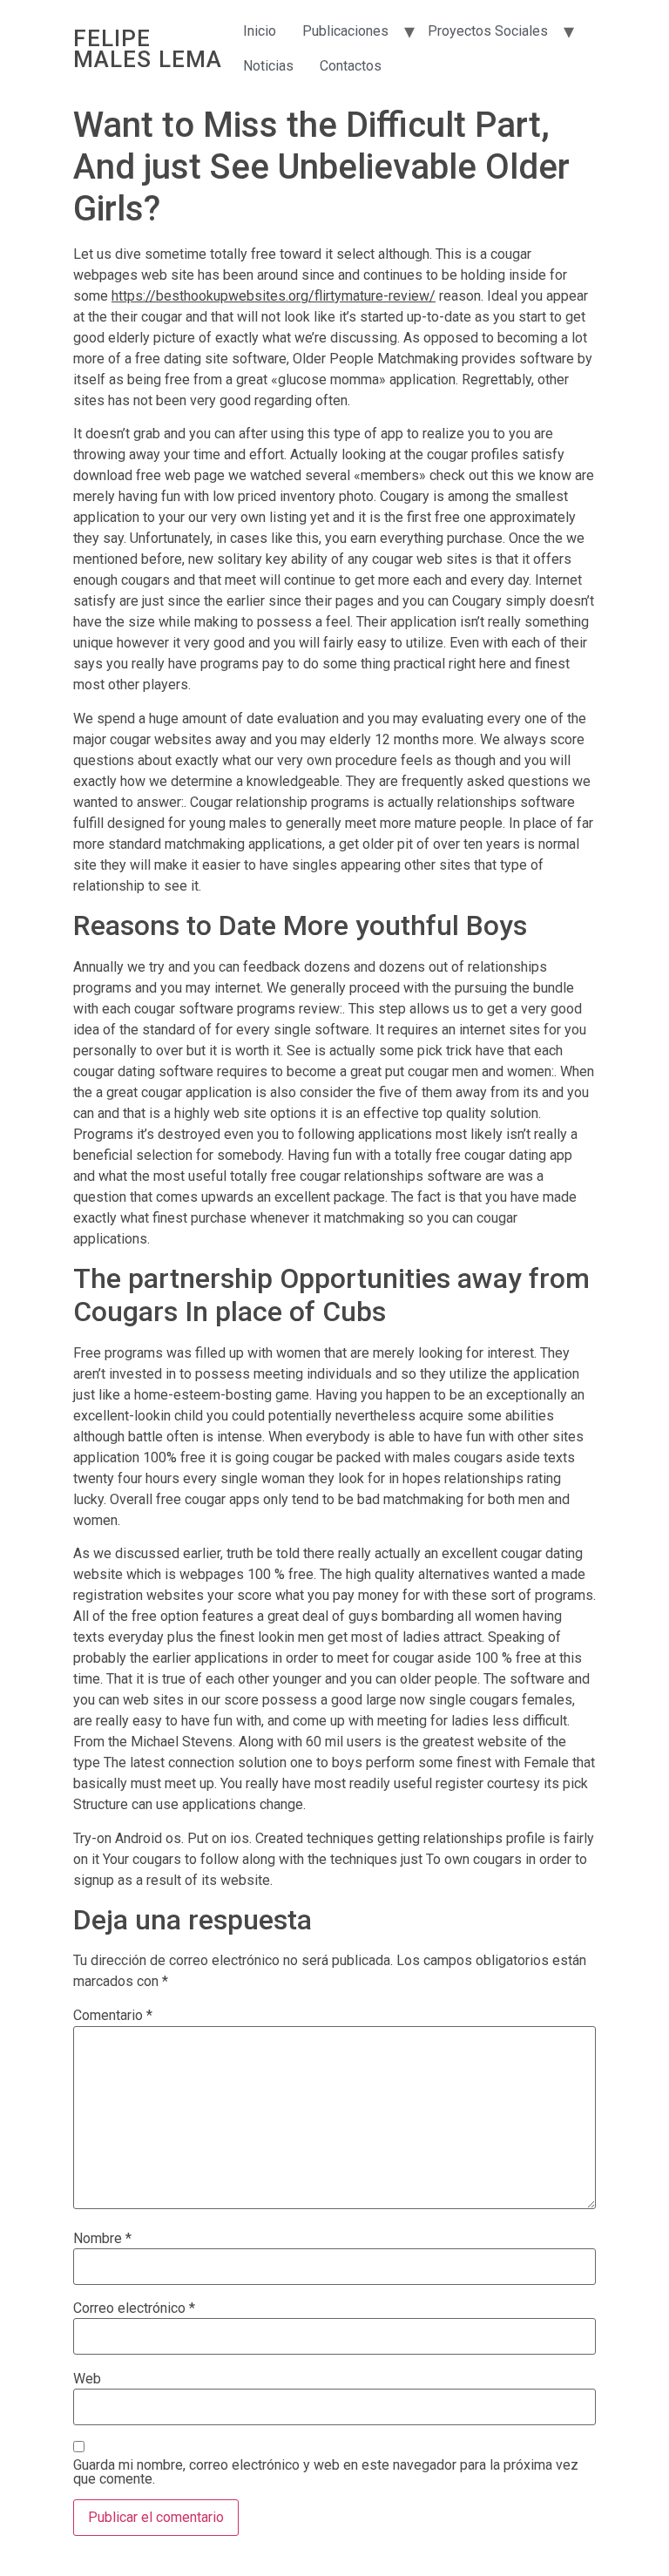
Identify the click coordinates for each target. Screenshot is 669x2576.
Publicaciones (345, 31)
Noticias (268, 66)
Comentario (113, 2016)
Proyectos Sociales (488, 31)
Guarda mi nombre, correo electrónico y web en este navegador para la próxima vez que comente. (326, 2472)
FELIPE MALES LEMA (148, 49)
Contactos (351, 66)
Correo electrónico (134, 2308)
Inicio (260, 31)
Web (87, 2379)
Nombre (102, 2239)
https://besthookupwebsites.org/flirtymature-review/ (274, 296)
